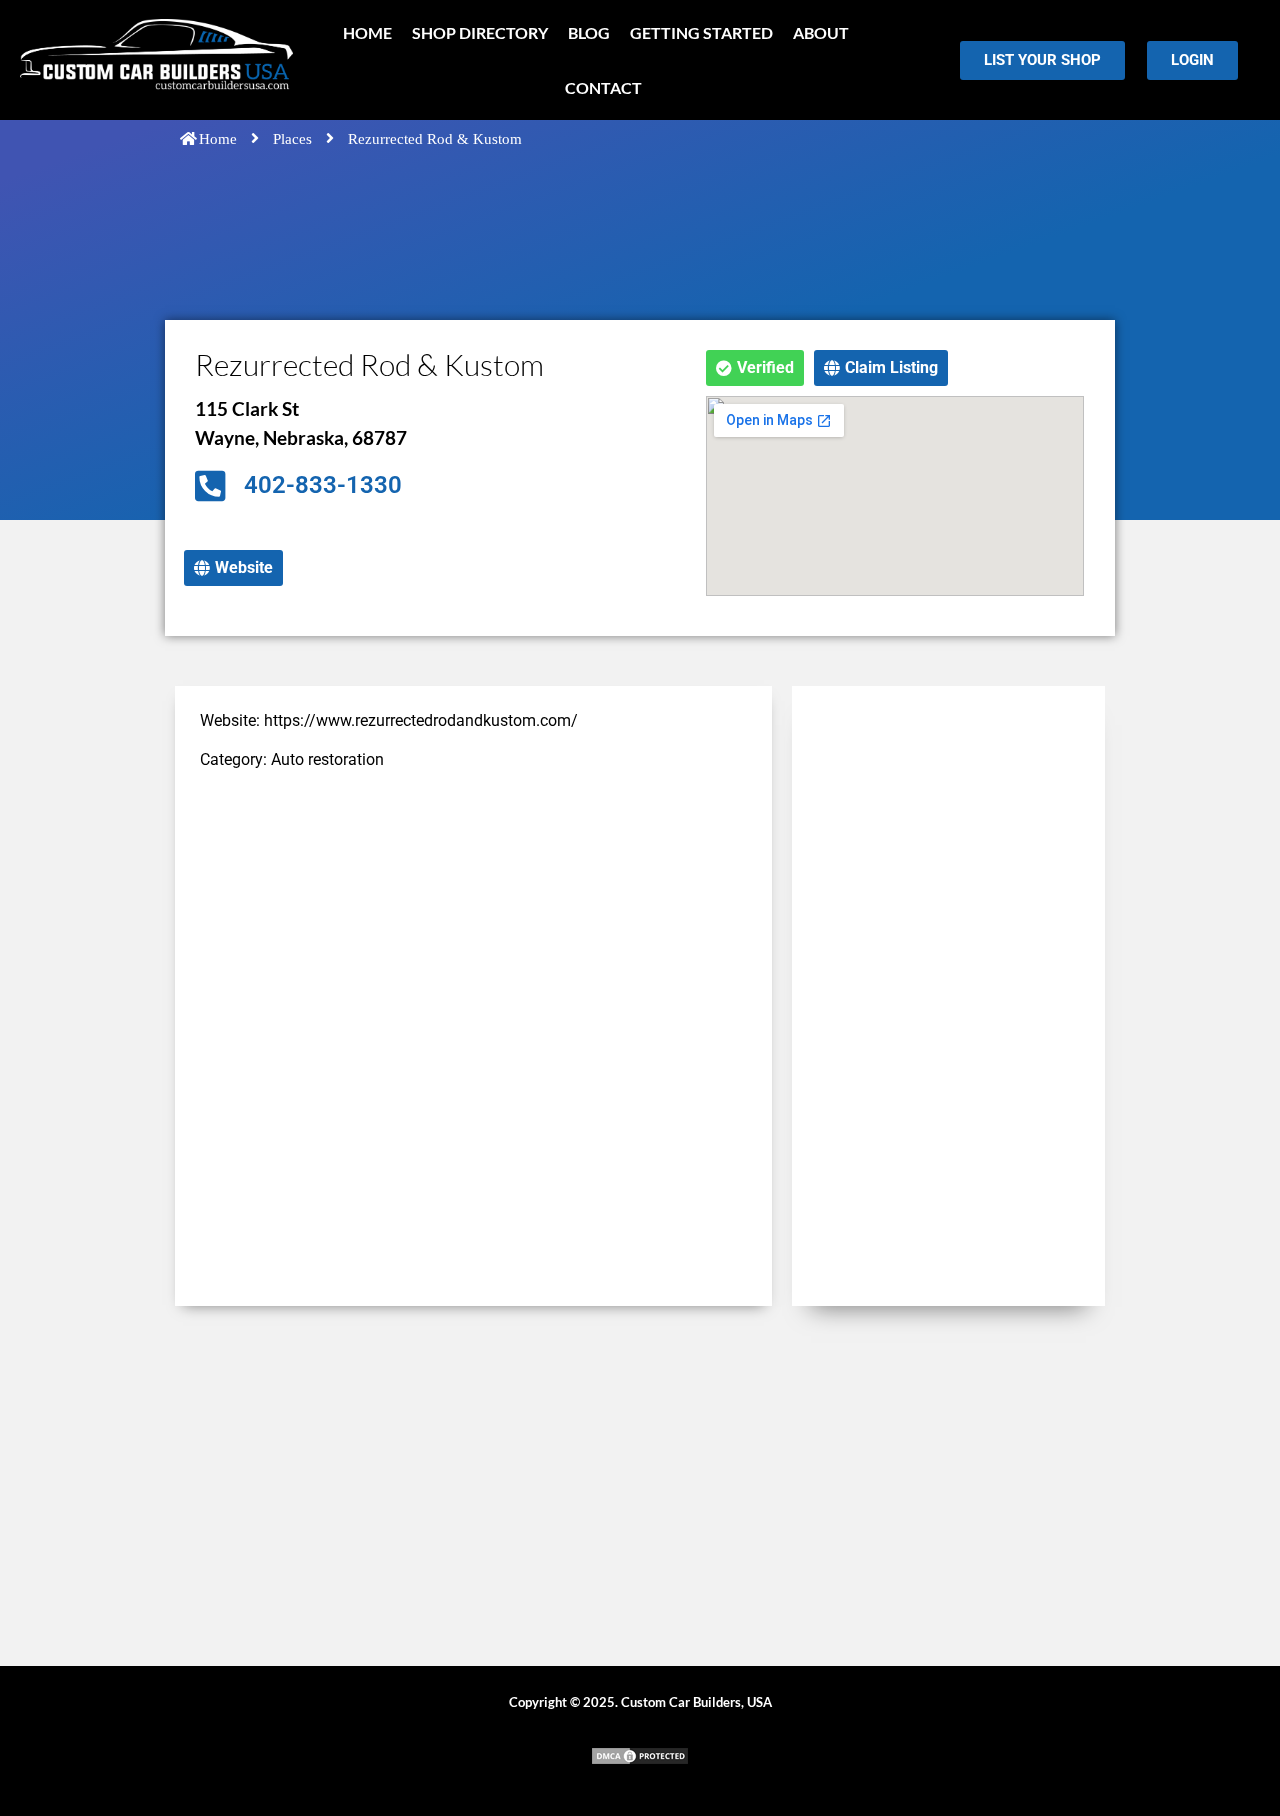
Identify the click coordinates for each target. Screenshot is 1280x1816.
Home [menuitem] (367, 32)
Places (292, 139)
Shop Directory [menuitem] (480, 32)
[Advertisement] (473, 929)
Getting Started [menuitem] (701, 32)
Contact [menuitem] (603, 87)
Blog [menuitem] (589, 32)
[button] (755, 368)
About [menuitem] (821, 32)
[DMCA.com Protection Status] (640, 1760)
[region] (260, 1671)
